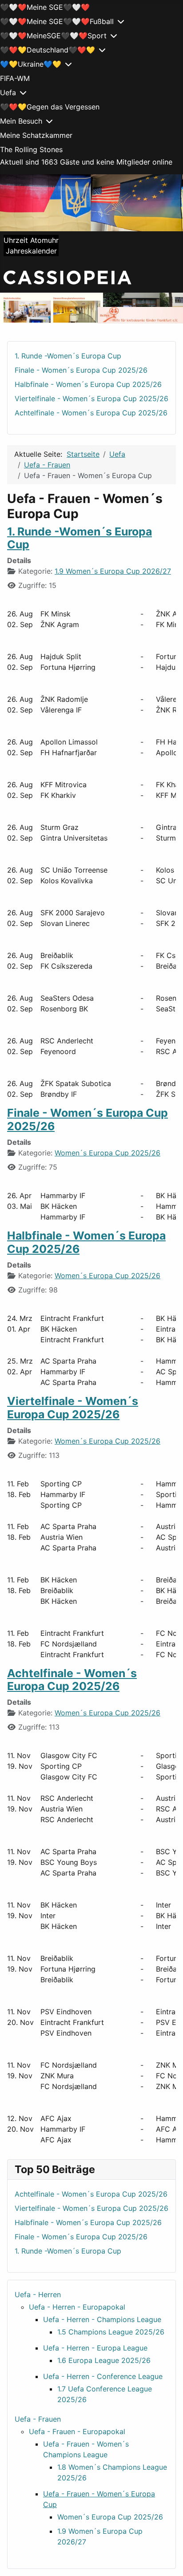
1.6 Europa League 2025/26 (104, 2360)
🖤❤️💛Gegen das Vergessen (50, 107)
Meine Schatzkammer (36, 135)
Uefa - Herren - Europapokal (77, 2307)
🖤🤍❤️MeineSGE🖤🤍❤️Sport (53, 36)
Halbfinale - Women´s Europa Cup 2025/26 (86, 1242)
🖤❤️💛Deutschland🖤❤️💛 (48, 50)
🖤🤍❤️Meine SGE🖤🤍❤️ (45, 7)
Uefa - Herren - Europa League (95, 2348)
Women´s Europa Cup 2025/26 (107, 1153)
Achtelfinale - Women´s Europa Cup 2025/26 (72, 1680)
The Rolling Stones (31, 149)
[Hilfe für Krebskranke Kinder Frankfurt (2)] (91, 308)
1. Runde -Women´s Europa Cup (80, 538)
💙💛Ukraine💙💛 (31, 64)
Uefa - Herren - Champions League (102, 2319)
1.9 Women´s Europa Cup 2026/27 (113, 571)
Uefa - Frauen (38, 2419)
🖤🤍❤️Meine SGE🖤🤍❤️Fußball (57, 21)
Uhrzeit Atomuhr (31, 240)
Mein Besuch (21, 121)
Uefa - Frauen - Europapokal (77, 2431)
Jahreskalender (31, 251)
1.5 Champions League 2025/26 (111, 2332)
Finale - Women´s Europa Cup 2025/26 (88, 1119)
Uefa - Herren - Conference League (103, 2376)
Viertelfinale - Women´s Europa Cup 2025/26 (73, 1408)
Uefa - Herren (38, 2294)
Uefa (8, 93)
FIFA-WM (15, 78)
